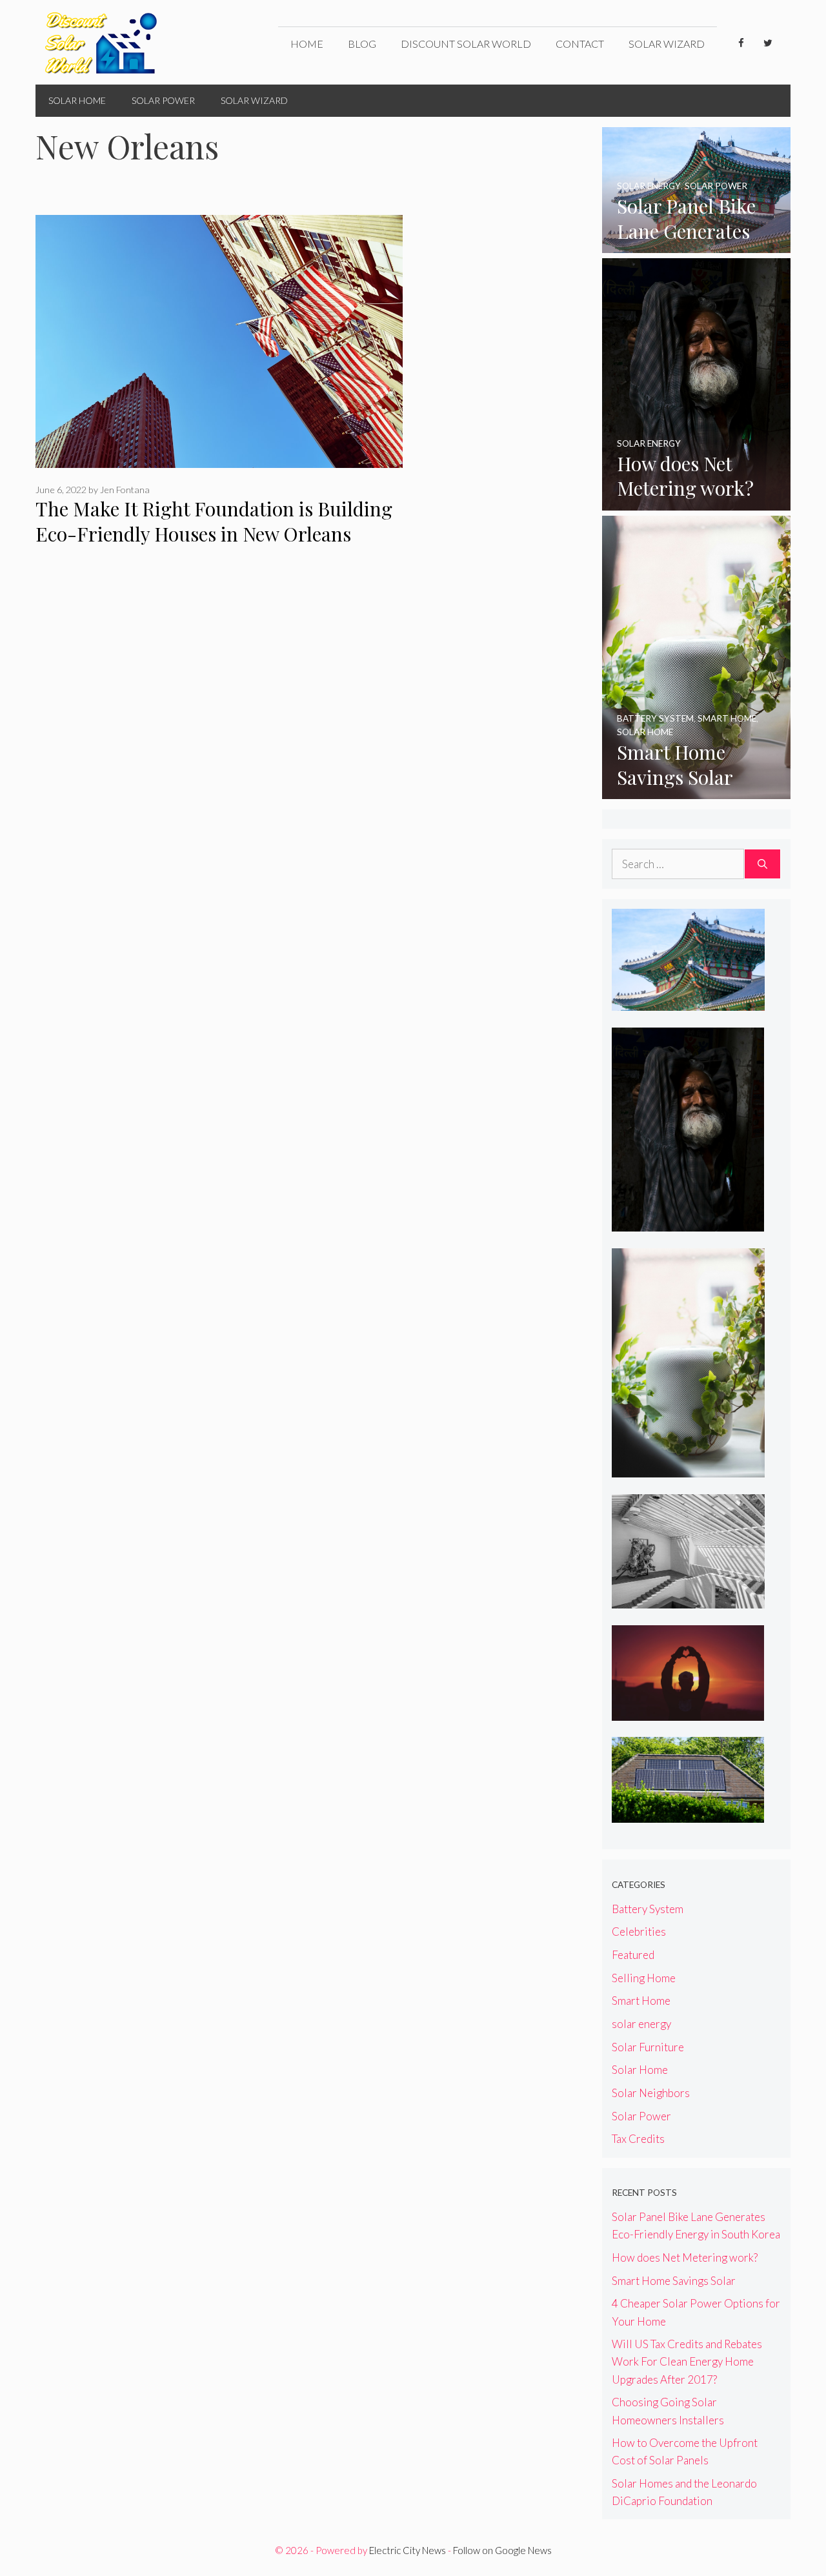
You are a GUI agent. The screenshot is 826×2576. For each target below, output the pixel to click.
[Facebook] (741, 43)
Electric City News (408, 2550)
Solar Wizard (667, 44)
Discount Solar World (466, 44)
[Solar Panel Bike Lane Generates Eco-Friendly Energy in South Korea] (697, 244)
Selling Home (644, 1978)
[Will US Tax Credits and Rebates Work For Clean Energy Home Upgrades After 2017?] (688, 1711)
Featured (633, 1955)
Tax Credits (638, 2139)
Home (307, 44)
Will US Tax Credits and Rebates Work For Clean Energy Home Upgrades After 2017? (687, 2361)
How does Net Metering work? (685, 2257)
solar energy (641, 2024)
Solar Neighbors (651, 2093)
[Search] (762, 864)
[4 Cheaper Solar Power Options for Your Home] (688, 1600)
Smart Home (641, 2001)
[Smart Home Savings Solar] (697, 790)
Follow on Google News (502, 2550)
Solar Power (163, 100)
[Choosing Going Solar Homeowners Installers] (688, 1814)
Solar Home (77, 100)
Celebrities (639, 1932)
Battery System (648, 1909)
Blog (362, 44)
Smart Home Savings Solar (674, 2281)
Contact (580, 44)
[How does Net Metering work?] (697, 501)
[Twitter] (768, 43)
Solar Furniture (648, 2047)
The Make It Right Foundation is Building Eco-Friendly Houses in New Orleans (214, 521)
